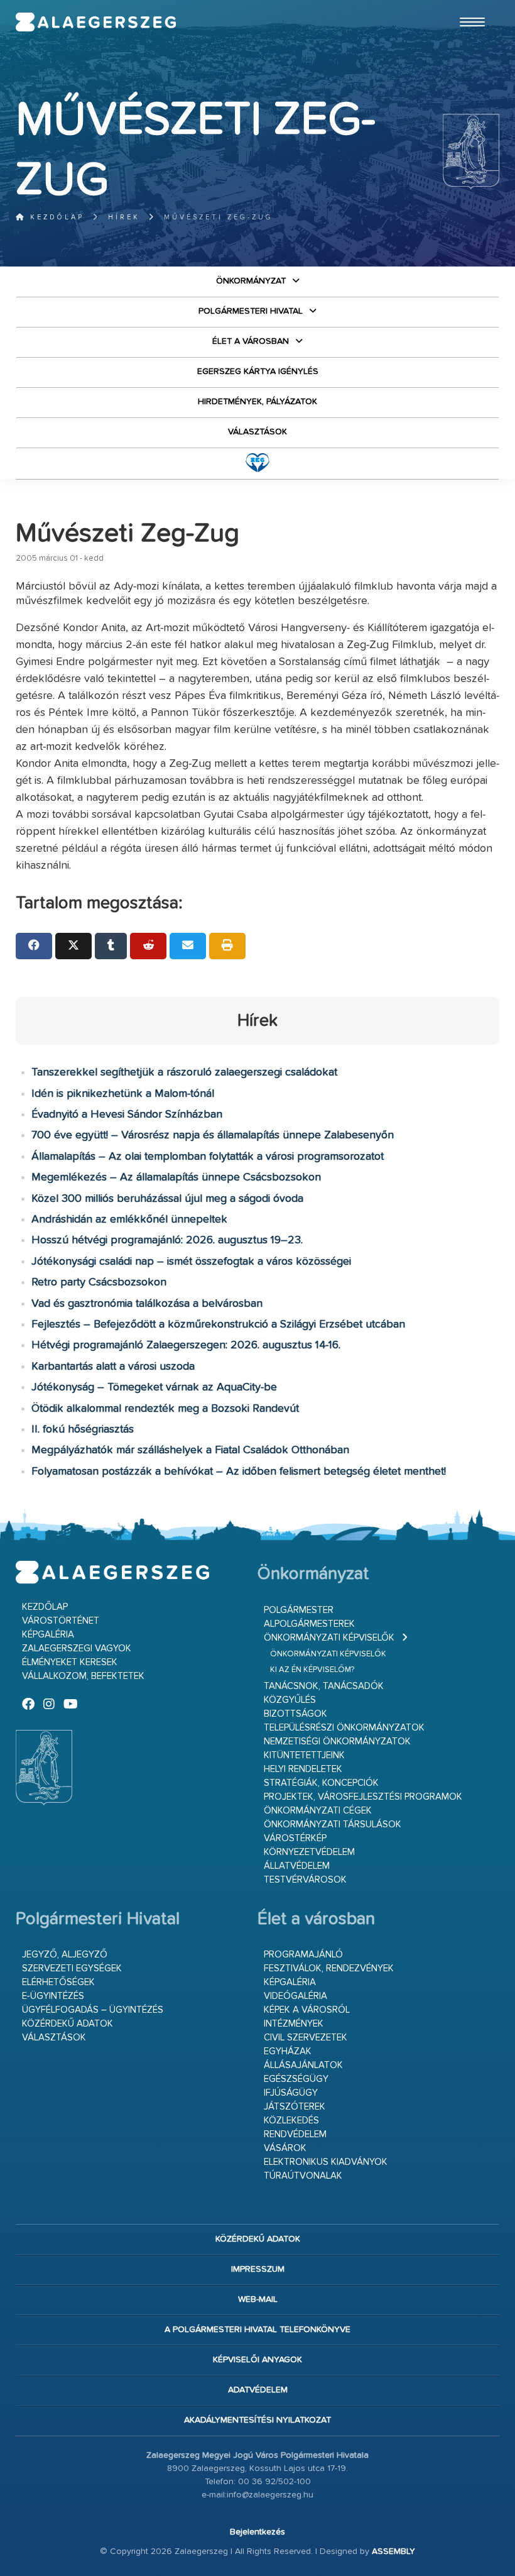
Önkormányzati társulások (333, 1825)
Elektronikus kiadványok (326, 2162)
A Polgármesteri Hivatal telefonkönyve (257, 2330)
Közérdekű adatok (68, 2024)
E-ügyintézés (53, 1996)
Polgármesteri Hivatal (251, 311)
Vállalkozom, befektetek (83, 1676)
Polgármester (299, 1610)
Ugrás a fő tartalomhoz (468, 6)
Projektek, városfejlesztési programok (363, 1797)
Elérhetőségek (58, 1982)
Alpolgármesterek (309, 1624)
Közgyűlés (290, 1700)
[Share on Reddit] (148, 946)
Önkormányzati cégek (318, 1811)
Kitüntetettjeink (304, 1755)
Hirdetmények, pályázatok (257, 402)
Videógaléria (295, 1996)
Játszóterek (295, 2107)
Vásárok (285, 2148)
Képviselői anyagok (257, 2360)
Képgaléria (48, 1635)
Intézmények (294, 2024)
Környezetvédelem (309, 1852)
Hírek (124, 217)
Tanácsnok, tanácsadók (324, 1686)
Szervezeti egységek (72, 1968)
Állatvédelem (297, 1866)
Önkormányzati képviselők (329, 1638)
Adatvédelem (258, 2390)
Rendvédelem (295, 2134)
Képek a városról (307, 2010)
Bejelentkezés (257, 2532)
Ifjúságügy (291, 2093)
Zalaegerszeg (96, 22)
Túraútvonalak (303, 2176)
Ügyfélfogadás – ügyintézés (93, 2010)
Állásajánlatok (303, 2065)
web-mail (258, 2299)
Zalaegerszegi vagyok (77, 1649)
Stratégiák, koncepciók (321, 1783)
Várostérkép (295, 1838)
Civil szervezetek (306, 2038)
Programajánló (303, 1955)
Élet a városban (251, 341)
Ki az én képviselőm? (312, 1670)
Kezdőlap (55, 217)
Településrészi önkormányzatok (344, 1728)
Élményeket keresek (70, 1662)
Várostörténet (61, 1621)
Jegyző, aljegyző (65, 1955)
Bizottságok (295, 1714)
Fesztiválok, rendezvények (329, 1968)
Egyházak (288, 2051)
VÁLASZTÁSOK (257, 432)
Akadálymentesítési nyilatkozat (257, 2420)
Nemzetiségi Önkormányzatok (337, 1742)
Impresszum (258, 2269)
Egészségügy (296, 2079)
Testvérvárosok (305, 1880)
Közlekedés (291, 2121)
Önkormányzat (251, 281)
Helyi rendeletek (303, 1769)
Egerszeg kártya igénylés (258, 372)
